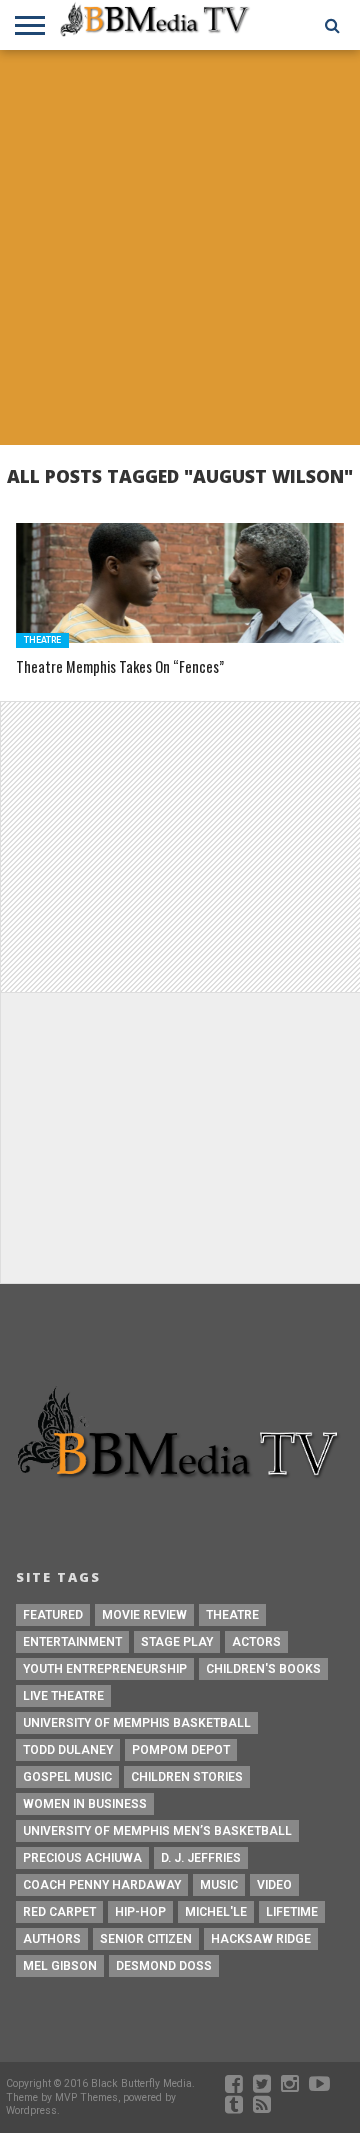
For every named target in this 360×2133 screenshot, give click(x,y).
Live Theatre (63, 1696)
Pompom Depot (181, 1750)
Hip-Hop (140, 1912)
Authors (52, 1939)
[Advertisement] (180, 250)
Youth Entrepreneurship (105, 1669)
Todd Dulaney (68, 1750)
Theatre (232, 1615)
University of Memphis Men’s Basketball (157, 1831)
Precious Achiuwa (82, 1858)
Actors (256, 1642)
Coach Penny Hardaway (102, 1885)
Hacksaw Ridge (261, 1939)
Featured (53, 1615)
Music (219, 1885)
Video (274, 1885)
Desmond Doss (164, 1966)
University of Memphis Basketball (137, 1723)
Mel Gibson (60, 1966)
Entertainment (72, 1642)
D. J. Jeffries (201, 1858)
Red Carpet (59, 1912)
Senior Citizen (146, 1939)
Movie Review (144, 1615)
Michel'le (216, 1912)
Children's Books (263, 1669)
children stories (187, 1777)
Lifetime (292, 1912)
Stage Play (177, 1642)
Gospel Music (67, 1777)
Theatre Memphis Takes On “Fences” (120, 667)
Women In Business (85, 1804)
